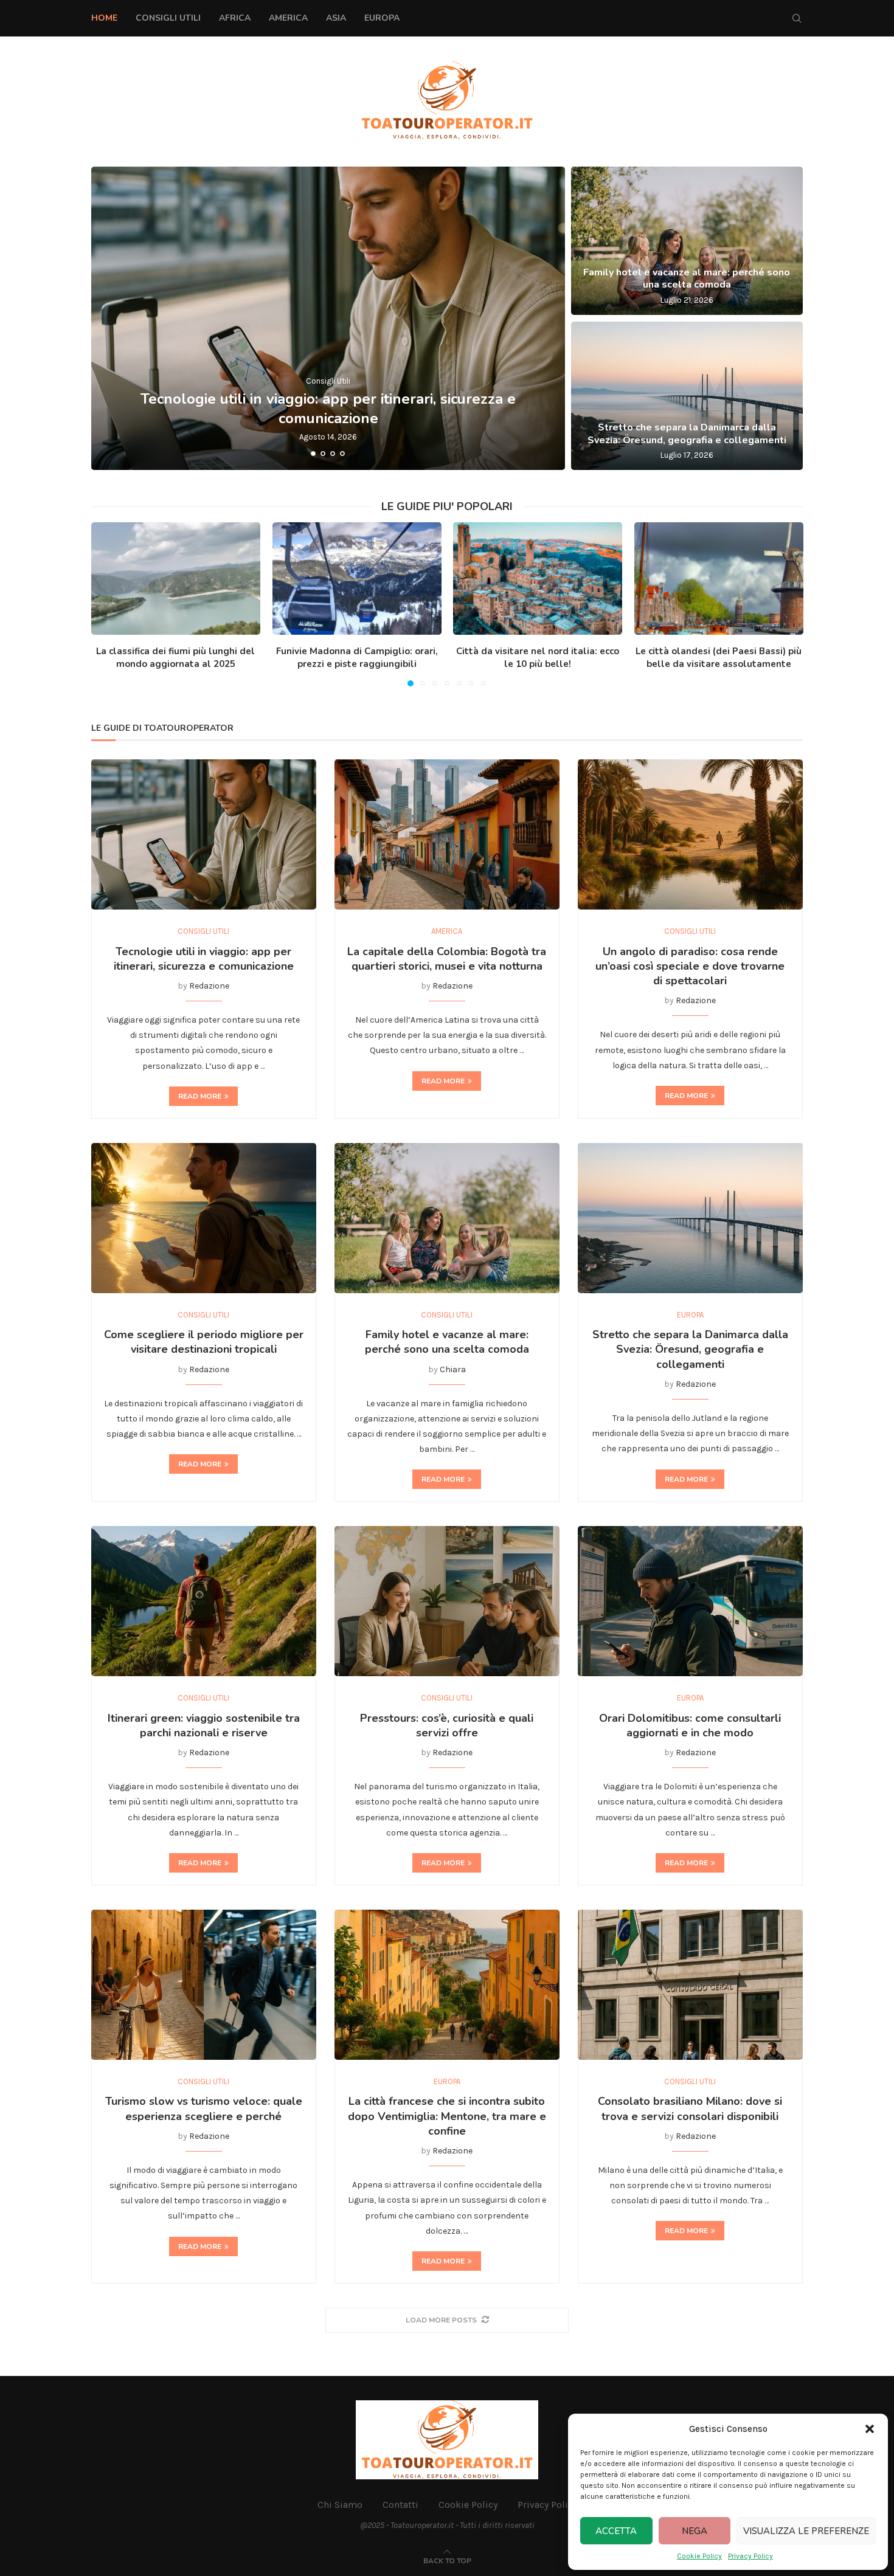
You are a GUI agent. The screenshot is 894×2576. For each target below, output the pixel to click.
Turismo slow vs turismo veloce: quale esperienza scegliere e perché (204, 2108)
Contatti (400, 2505)
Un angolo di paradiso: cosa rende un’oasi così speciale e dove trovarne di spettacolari (690, 966)
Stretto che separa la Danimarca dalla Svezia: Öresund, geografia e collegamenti (687, 434)
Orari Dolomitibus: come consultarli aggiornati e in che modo (690, 1725)
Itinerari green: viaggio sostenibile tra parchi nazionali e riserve (204, 1725)
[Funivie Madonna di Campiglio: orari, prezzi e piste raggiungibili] (357, 578)
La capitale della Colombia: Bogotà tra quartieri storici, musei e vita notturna (447, 959)
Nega (695, 2531)
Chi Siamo (340, 2505)
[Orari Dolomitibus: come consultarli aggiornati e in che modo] (690, 1601)
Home (104, 18)
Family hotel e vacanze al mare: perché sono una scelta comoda (687, 279)
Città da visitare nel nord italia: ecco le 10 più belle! (538, 658)
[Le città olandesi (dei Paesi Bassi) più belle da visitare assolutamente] (719, 578)
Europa (382, 18)
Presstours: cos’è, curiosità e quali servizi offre (447, 1725)
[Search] (797, 18)
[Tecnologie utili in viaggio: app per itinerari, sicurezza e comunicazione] (328, 318)
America (288, 18)
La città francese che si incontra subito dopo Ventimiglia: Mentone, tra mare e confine (447, 2116)
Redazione (209, 986)
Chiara (453, 1369)
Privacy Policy (750, 2556)
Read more (200, 1096)
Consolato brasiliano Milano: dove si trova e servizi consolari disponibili (690, 2108)
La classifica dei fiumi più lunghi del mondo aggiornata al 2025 (175, 658)
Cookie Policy (699, 2556)
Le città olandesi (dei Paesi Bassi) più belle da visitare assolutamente (719, 658)
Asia (336, 18)
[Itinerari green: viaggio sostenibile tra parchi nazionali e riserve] (204, 1601)
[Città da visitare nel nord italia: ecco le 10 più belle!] (538, 578)
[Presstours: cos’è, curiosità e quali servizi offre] (447, 1601)
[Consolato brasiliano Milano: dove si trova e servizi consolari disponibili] (690, 1985)
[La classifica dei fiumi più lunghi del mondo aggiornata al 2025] (176, 578)
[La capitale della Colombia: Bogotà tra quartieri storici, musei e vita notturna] (447, 834)
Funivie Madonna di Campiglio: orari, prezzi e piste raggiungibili (356, 658)
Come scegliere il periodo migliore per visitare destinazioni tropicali (204, 1342)
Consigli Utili (168, 18)
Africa (235, 18)
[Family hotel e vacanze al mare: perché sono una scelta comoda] (687, 241)
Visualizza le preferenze (806, 2531)
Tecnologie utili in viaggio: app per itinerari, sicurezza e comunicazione (328, 408)
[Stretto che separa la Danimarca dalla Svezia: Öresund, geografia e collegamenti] (687, 396)
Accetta (616, 2531)
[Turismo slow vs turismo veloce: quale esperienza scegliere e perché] (204, 1985)
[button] (870, 2429)
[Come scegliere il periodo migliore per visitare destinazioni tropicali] (204, 1218)
